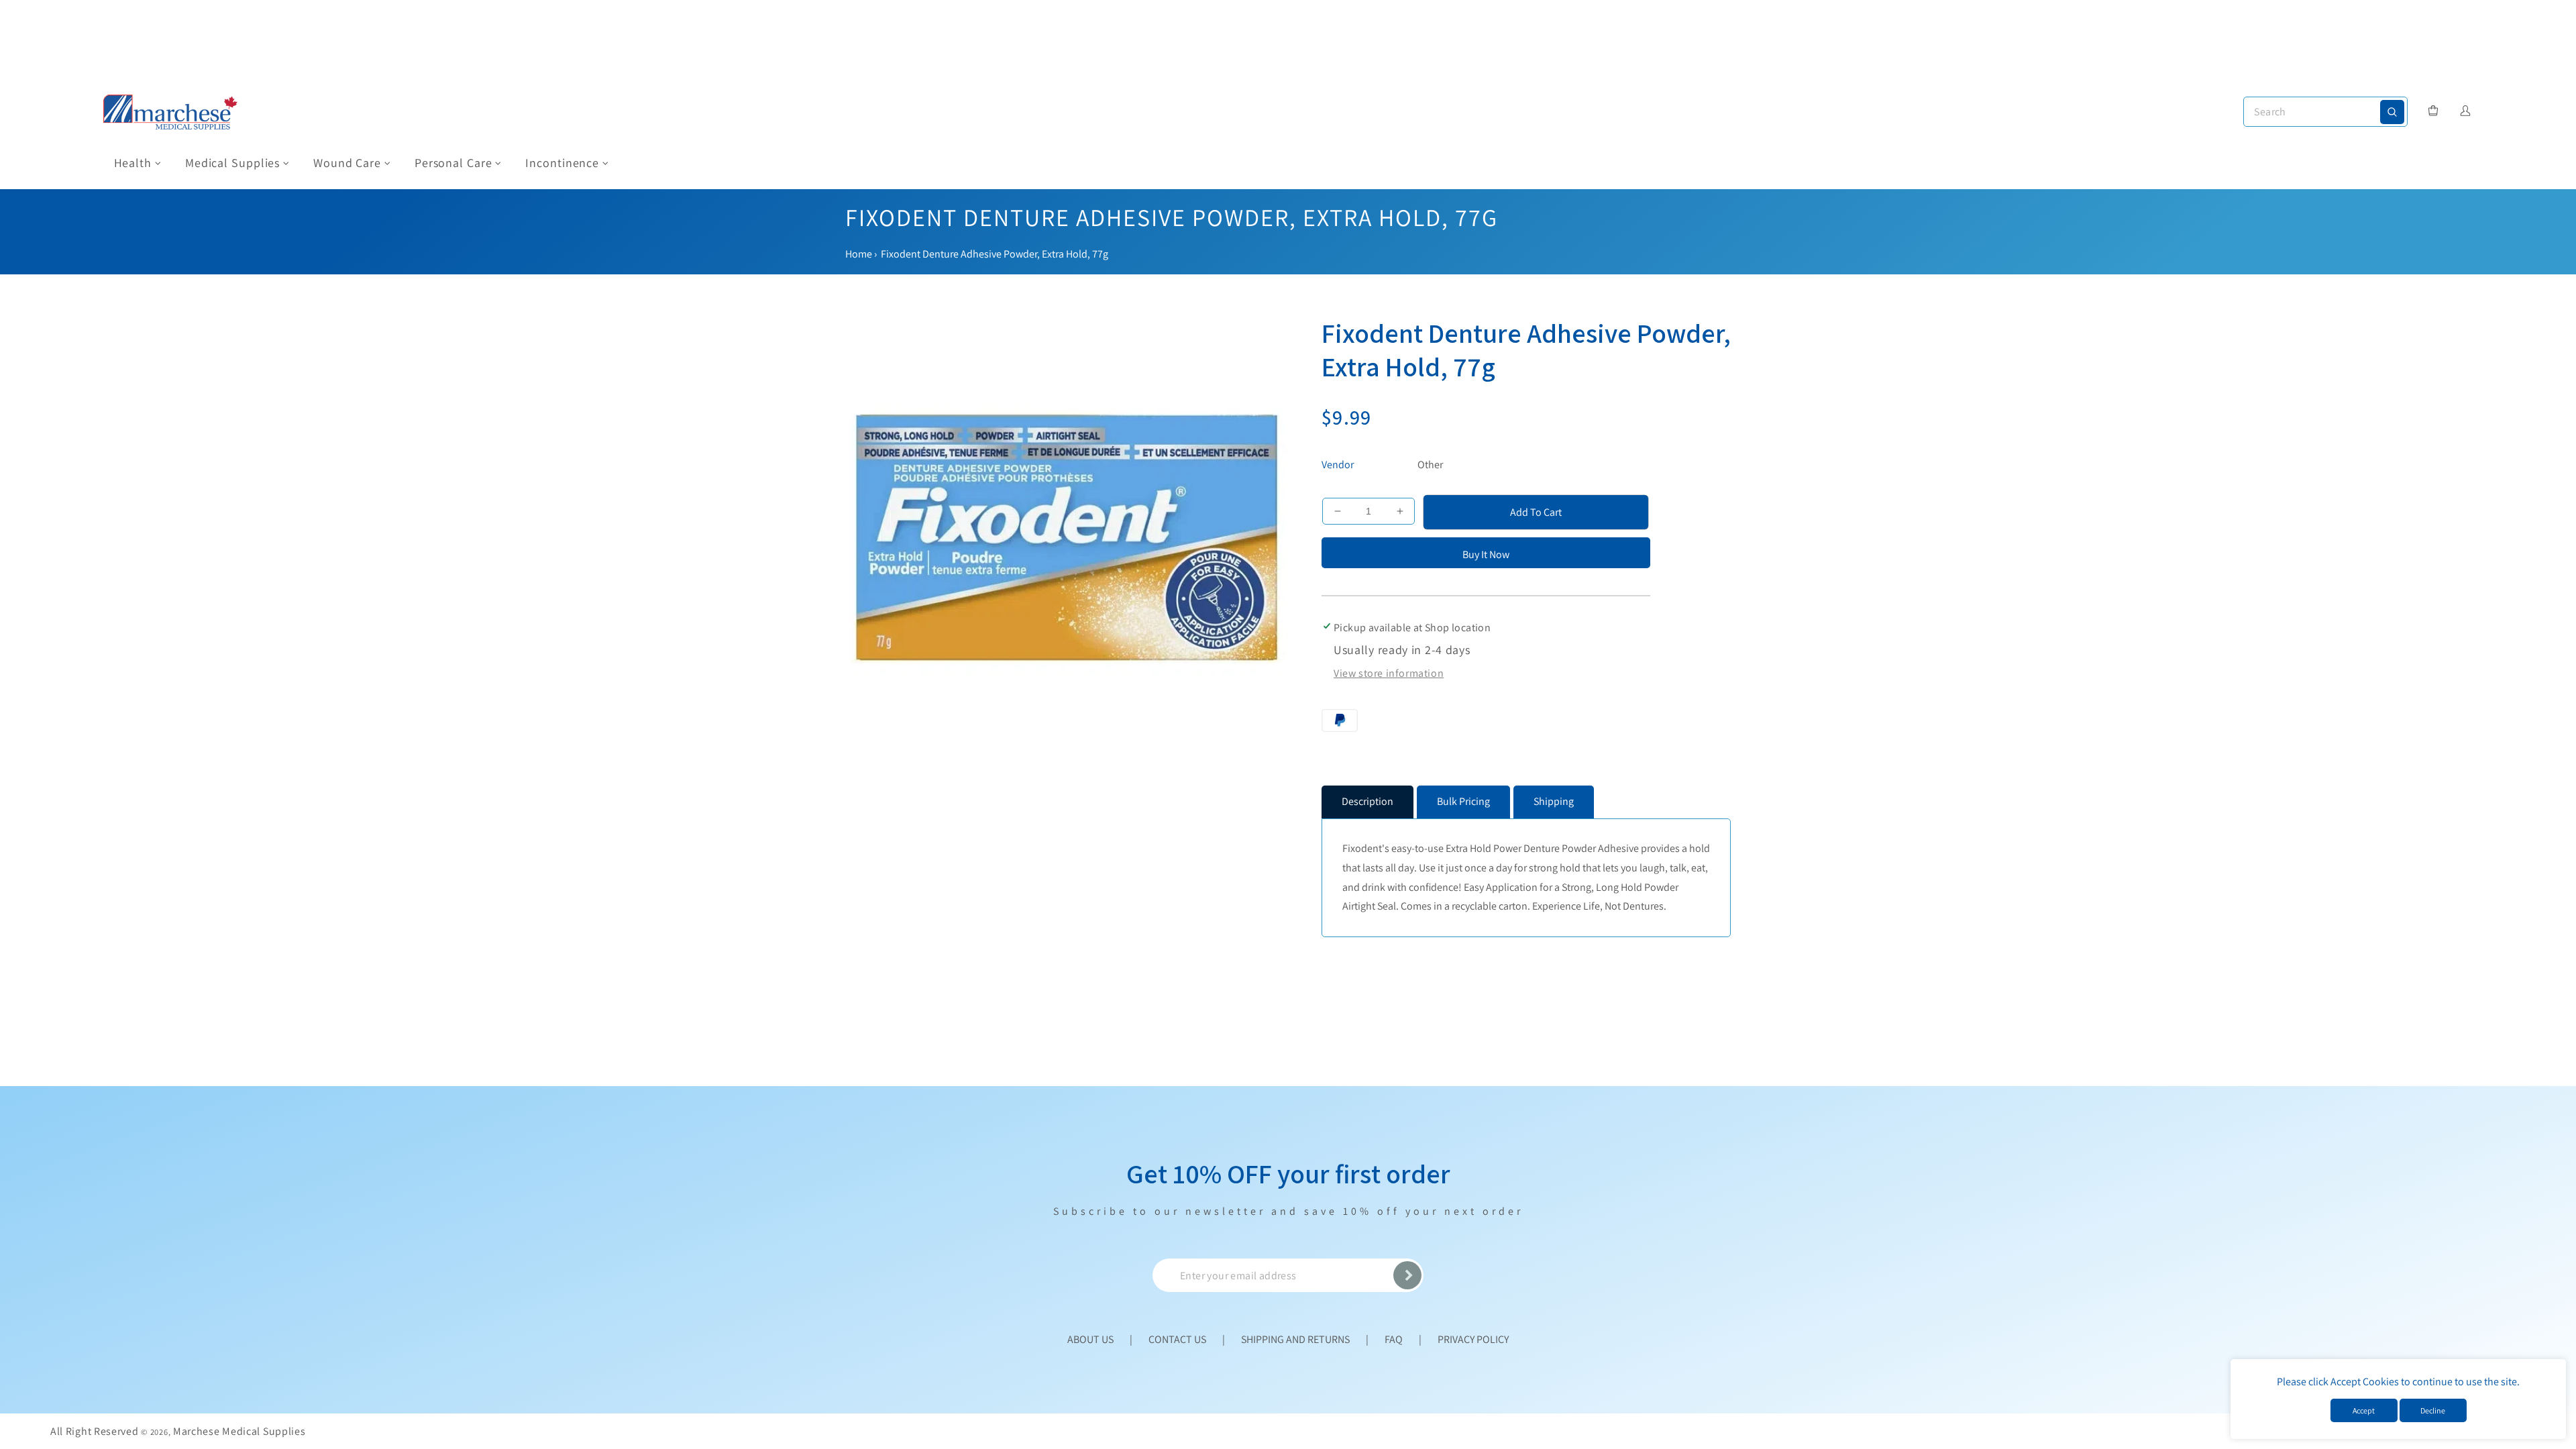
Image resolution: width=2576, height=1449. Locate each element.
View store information (1389, 673)
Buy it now (1486, 554)
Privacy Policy (1473, 1339)
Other (1430, 465)
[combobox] (2325, 112)
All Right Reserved (95, 1431)
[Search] (2392, 112)
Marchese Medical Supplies (239, 1431)
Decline (2433, 1410)
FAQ (1394, 1339)
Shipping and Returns (1295, 1339)
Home (859, 254)
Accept (2364, 1410)
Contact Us (1177, 1339)
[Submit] (1407, 1275)
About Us (1090, 1339)
